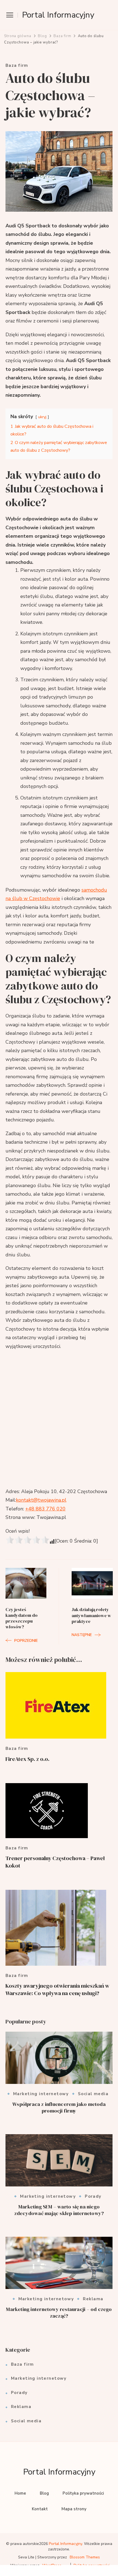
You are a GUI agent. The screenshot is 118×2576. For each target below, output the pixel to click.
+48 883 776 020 (45, 1509)
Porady (93, 2196)
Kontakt (40, 2509)
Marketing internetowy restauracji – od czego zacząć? (59, 2312)
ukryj (42, 417)
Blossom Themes (85, 2557)
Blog (44, 2493)
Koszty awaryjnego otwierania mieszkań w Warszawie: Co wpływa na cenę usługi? (57, 1989)
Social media (93, 2094)
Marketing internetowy (41, 2094)
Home (20, 2493)
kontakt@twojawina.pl (41, 1500)
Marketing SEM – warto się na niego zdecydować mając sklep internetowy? (59, 2210)
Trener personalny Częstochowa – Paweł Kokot (55, 1862)
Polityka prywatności (83, 2493)
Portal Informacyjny (58, 15)
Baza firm (17, 66)
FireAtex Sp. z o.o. (27, 1759)
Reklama (93, 2299)
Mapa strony (74, 2509)
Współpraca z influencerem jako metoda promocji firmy (59, 2107)
